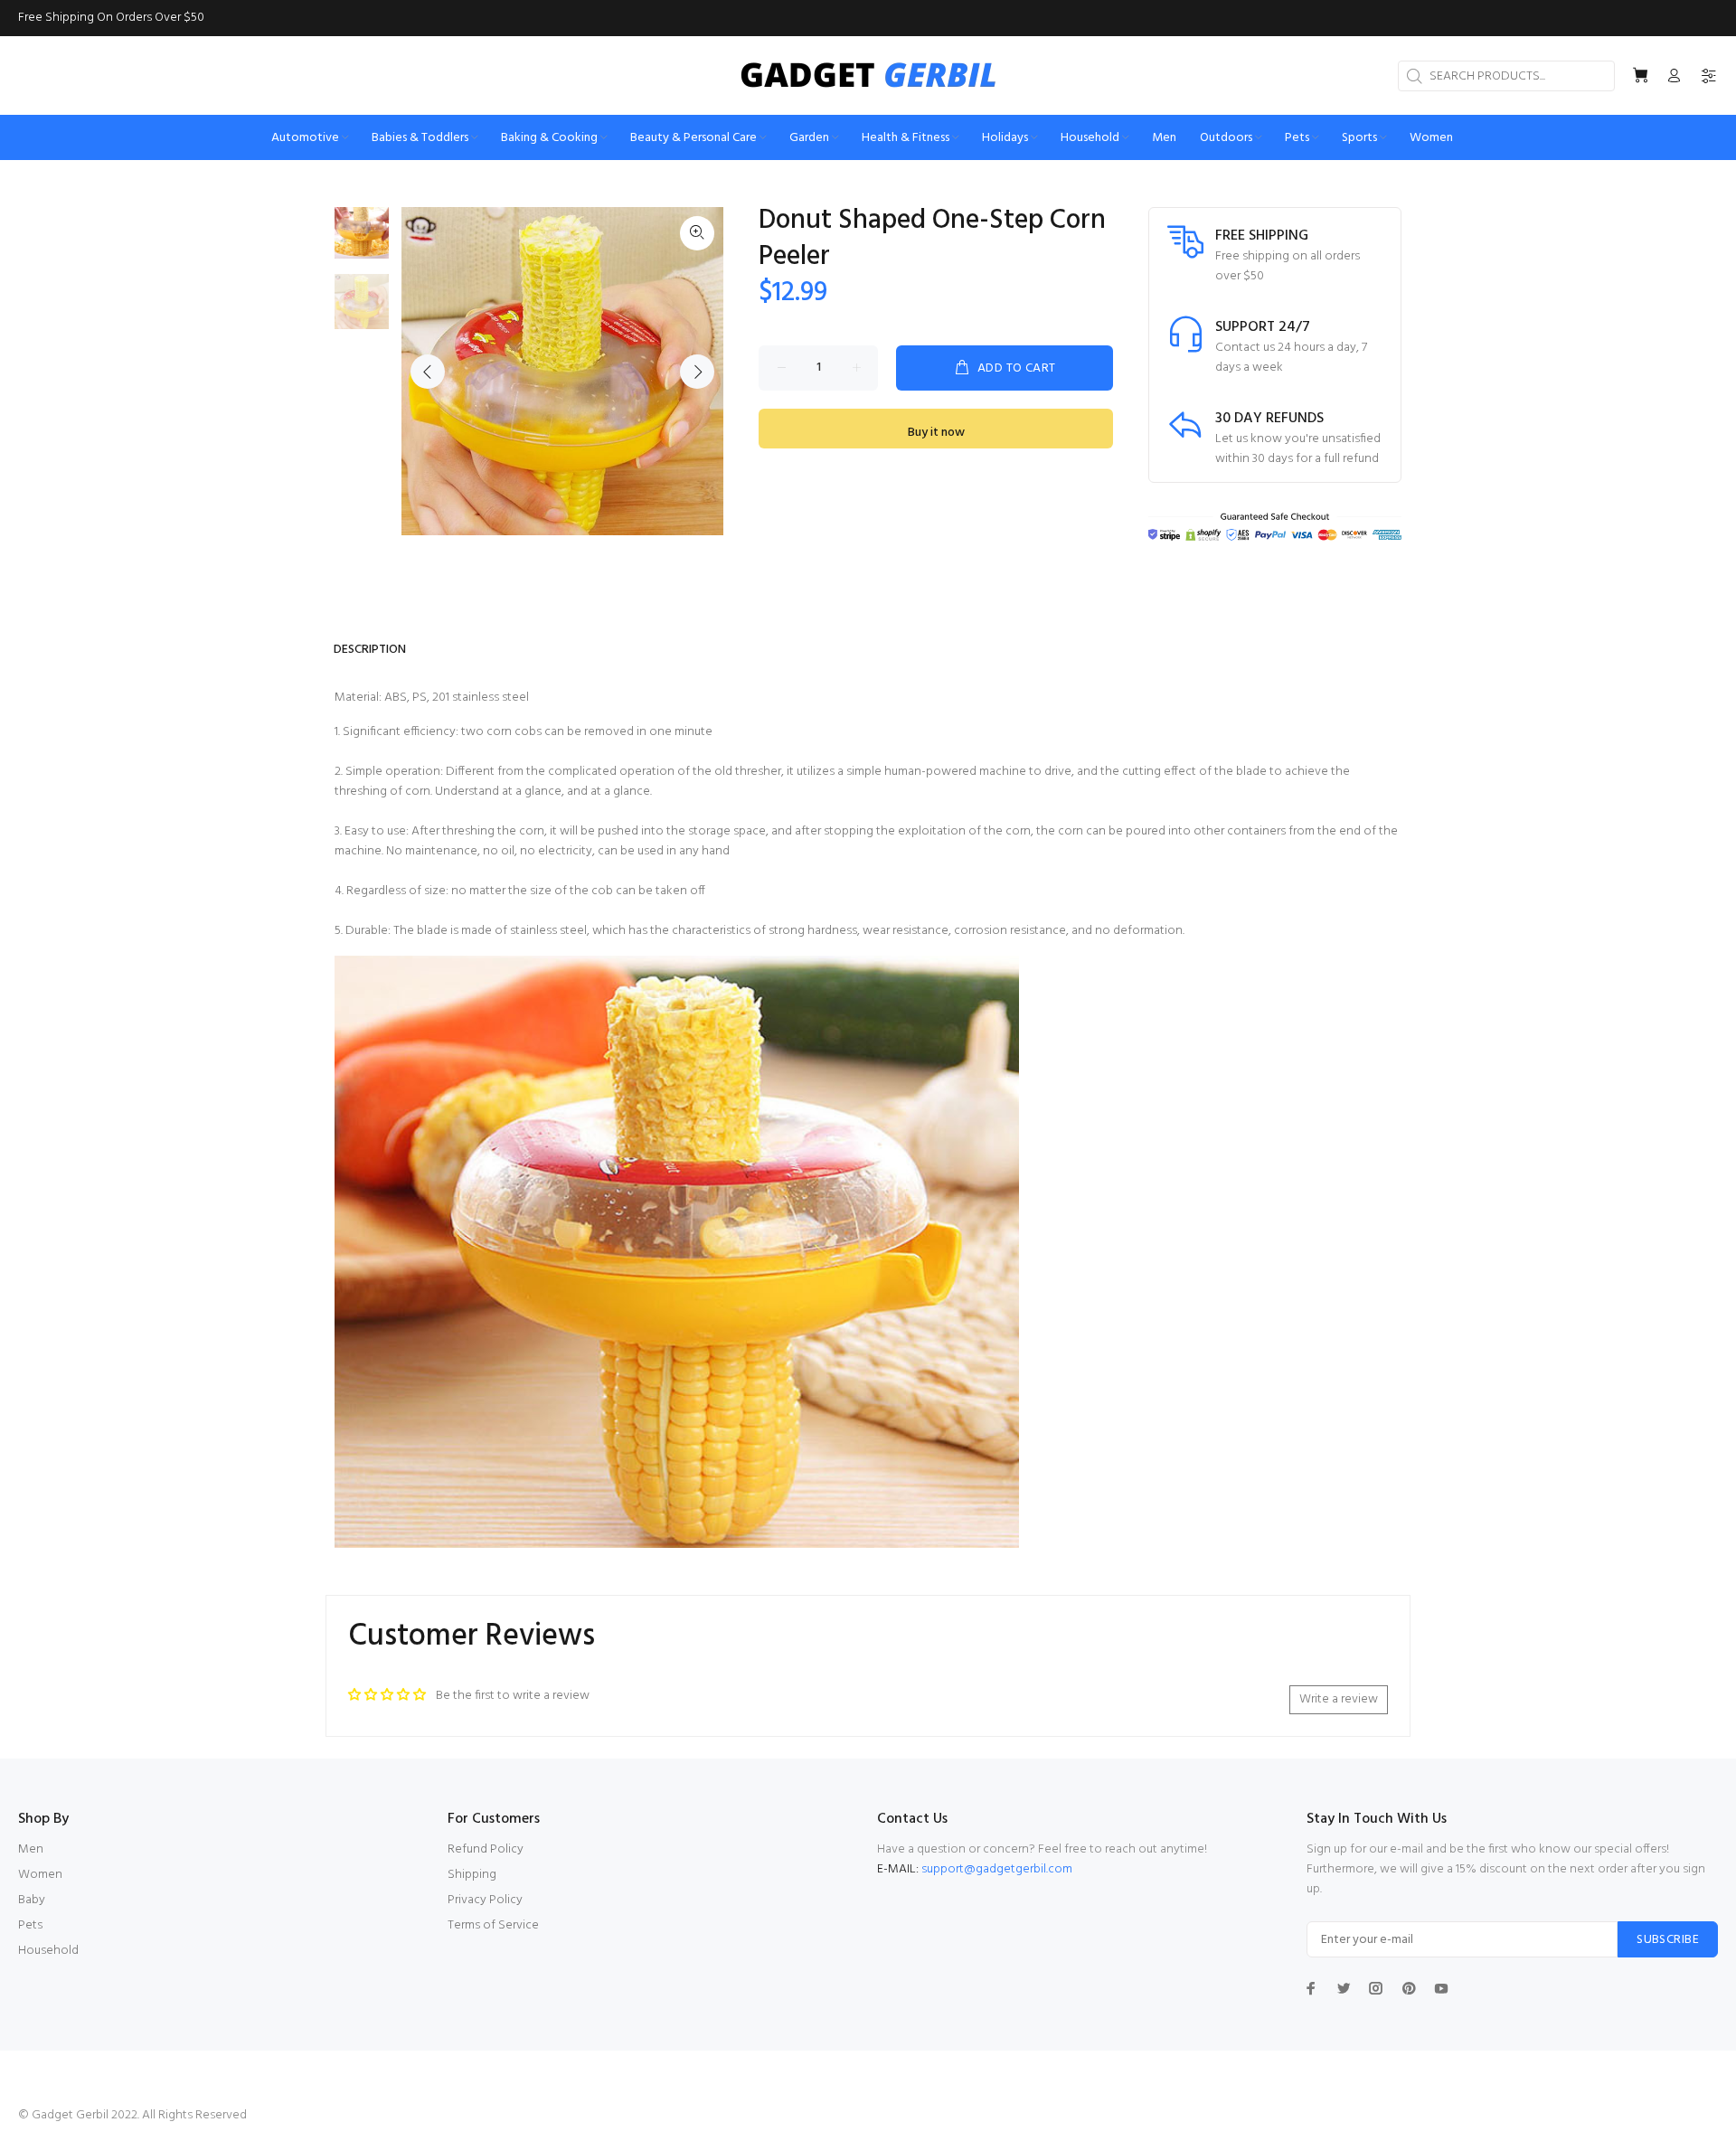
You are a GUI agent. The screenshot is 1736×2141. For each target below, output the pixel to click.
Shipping (472, 1875)
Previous (428, 372)
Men (31, 1849)
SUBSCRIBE (1668, 1940)
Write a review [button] (1339, 1699)
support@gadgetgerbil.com (997, 1869)
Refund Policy (486, 1849)
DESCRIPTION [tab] (370, 650)
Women (40, 1875)
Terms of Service (493, 1925)
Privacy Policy (485, 1900)
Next (697, 372)
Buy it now (936, 433)
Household (48, 1951)
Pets (30, 1925)
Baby (32, 1900)
